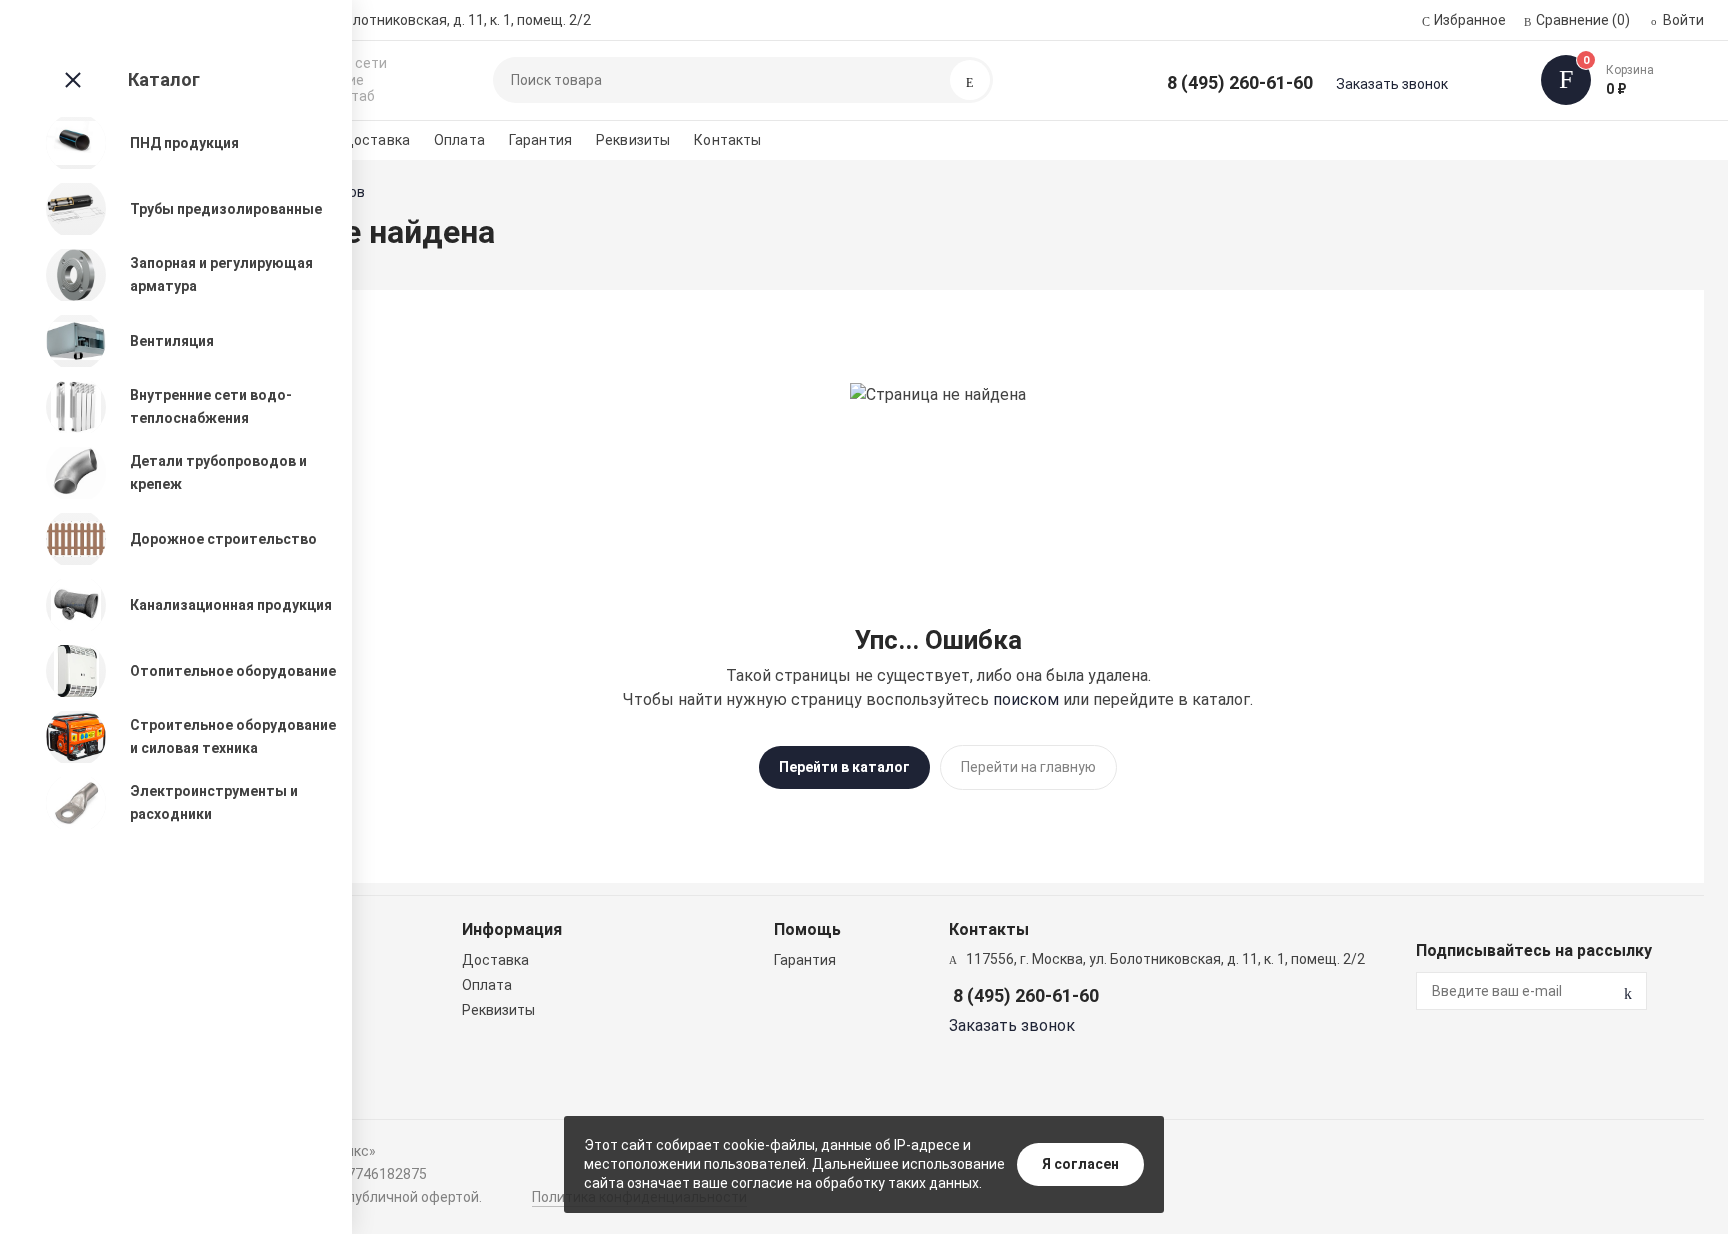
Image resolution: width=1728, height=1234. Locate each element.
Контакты (727, 140)
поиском (1026, 699)
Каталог (164, 79)
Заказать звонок (1392, 84)
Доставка (376, 140)
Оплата (459, 140)
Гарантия (540, 140)
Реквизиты (633, 140)
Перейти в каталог (844, 767)
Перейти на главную (1028, 767)
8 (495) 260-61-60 (1240, 82)
